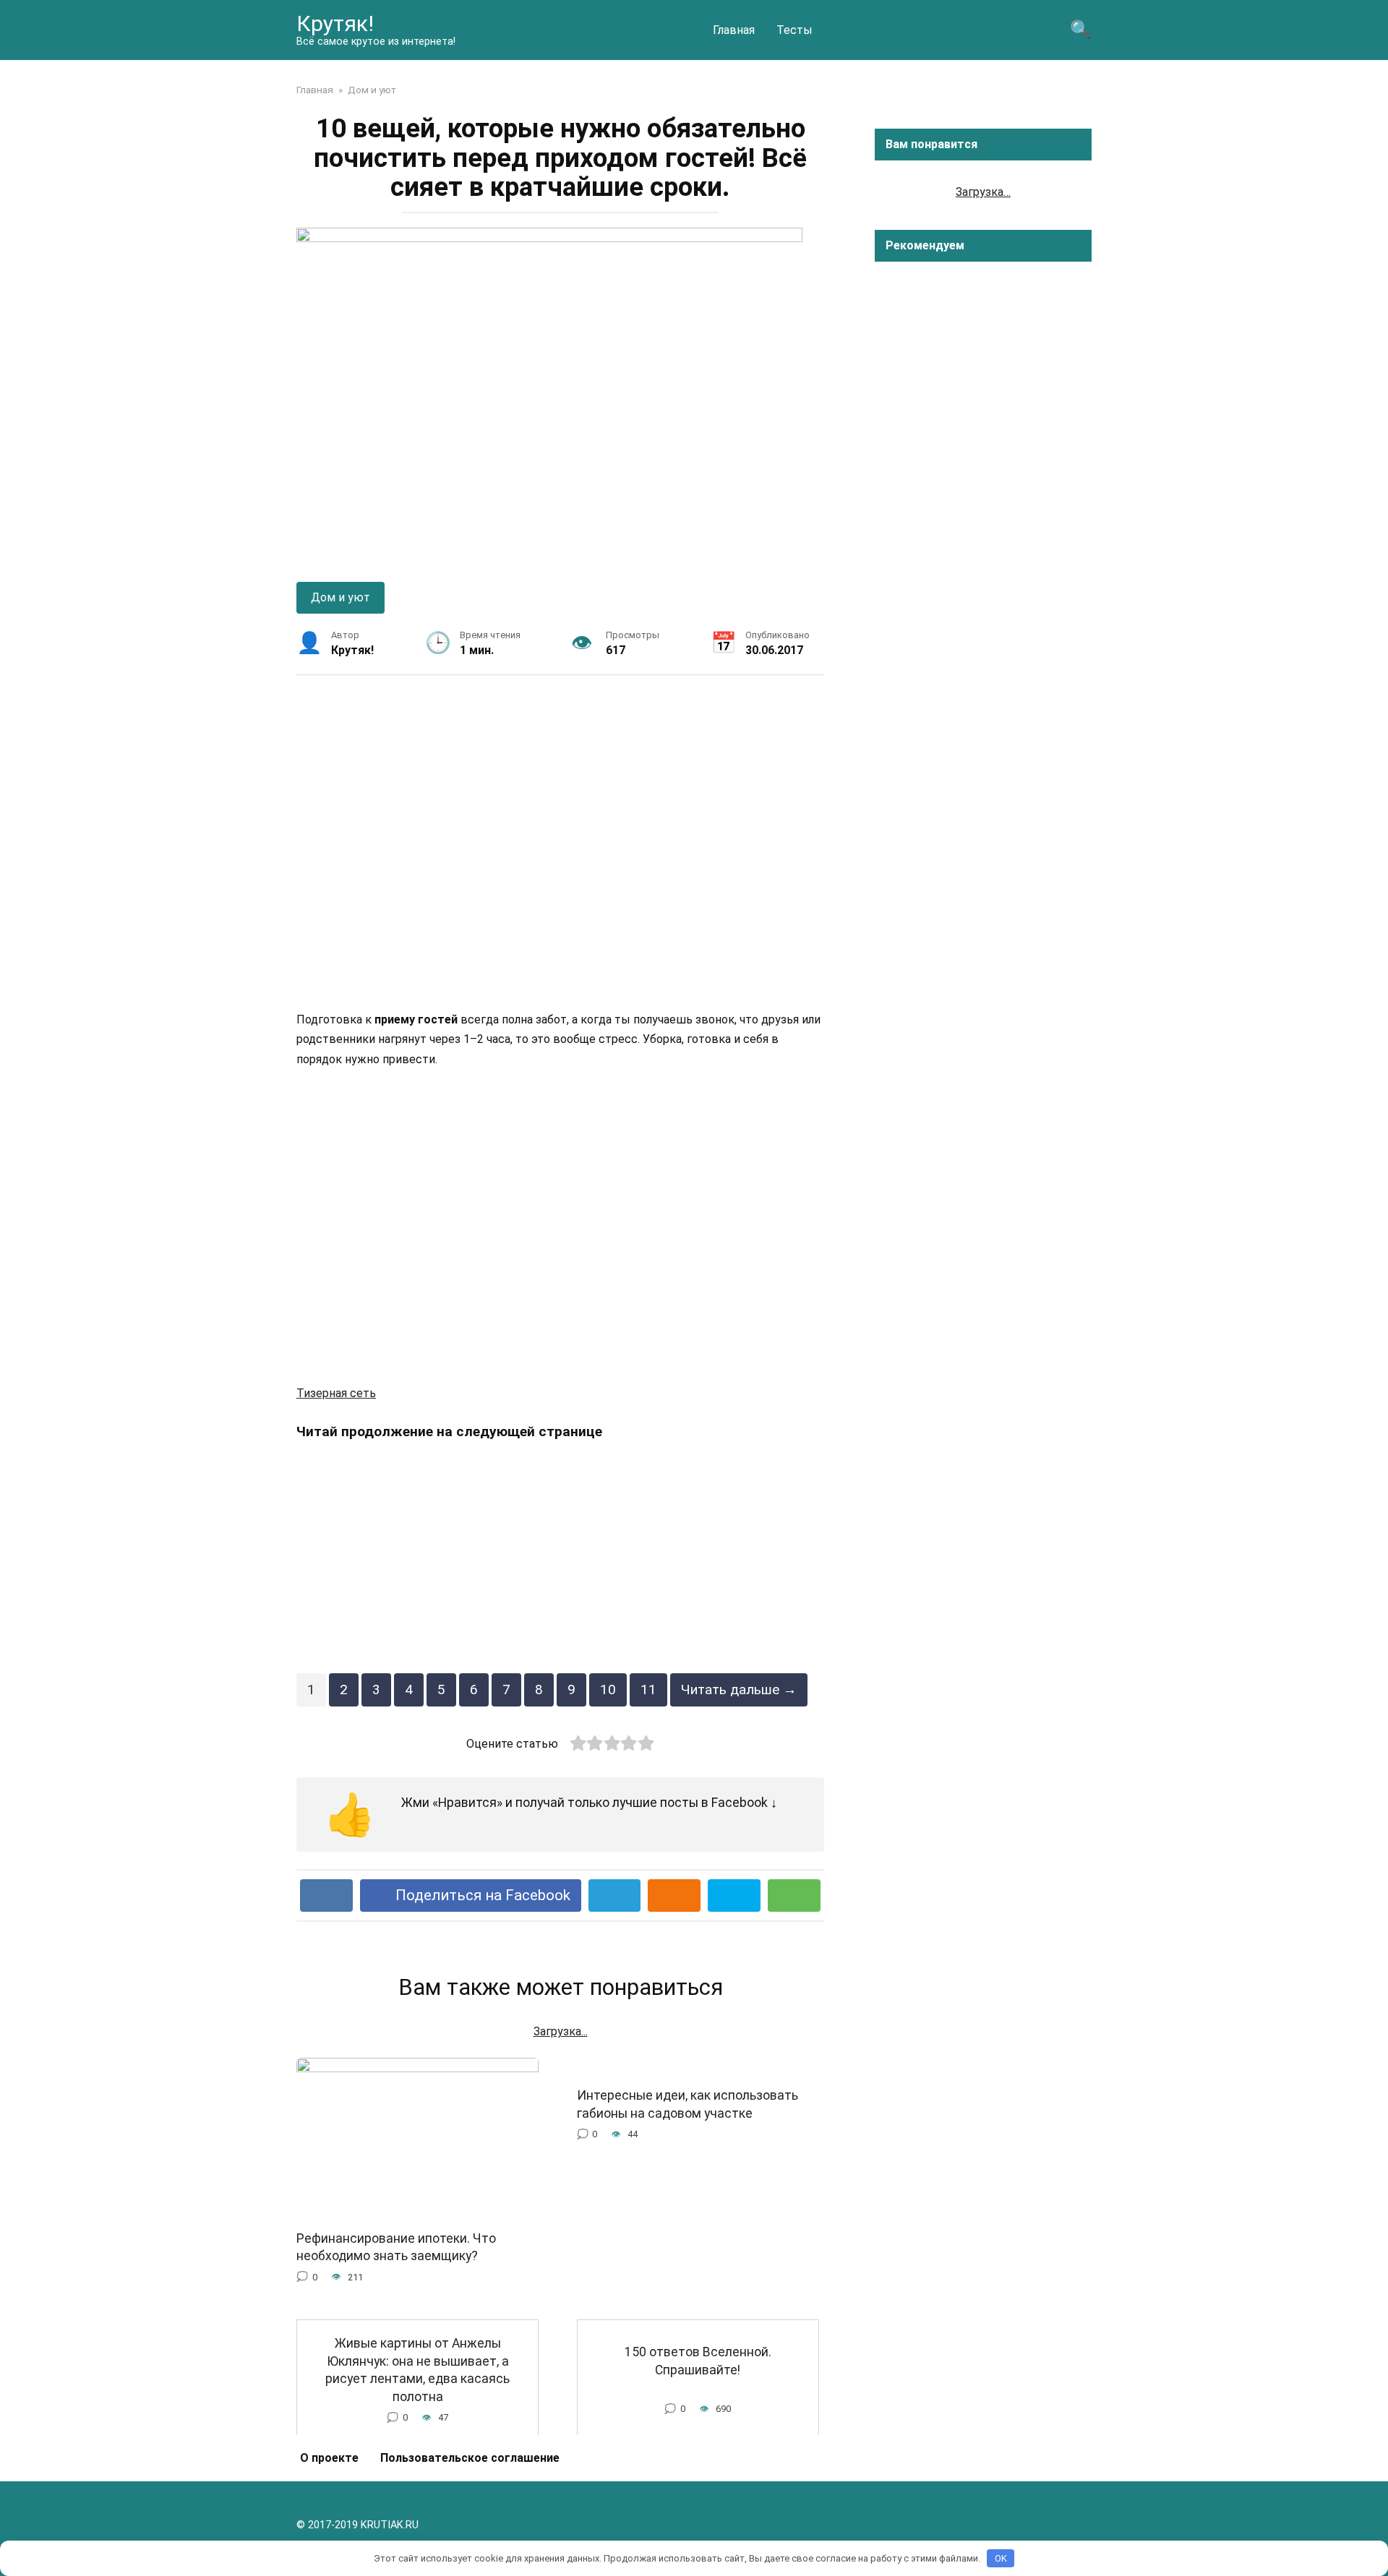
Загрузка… (983, 192)
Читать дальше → (739, 1690)
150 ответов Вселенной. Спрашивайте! (698, 2361)
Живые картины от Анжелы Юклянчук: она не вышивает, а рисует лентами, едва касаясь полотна (417, 2370)
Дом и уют (340, 597)
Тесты (794, 30)
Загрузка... (561, 2031)
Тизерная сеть (336, 1393)
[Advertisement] (560, 842)
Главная (734, 30)
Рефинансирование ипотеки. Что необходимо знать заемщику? (396, 2247)
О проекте (329, 2458)
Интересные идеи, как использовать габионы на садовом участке (687, 2104)
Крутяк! (335, 23)
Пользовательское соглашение (470, 2458)
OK (1001, 2558)
